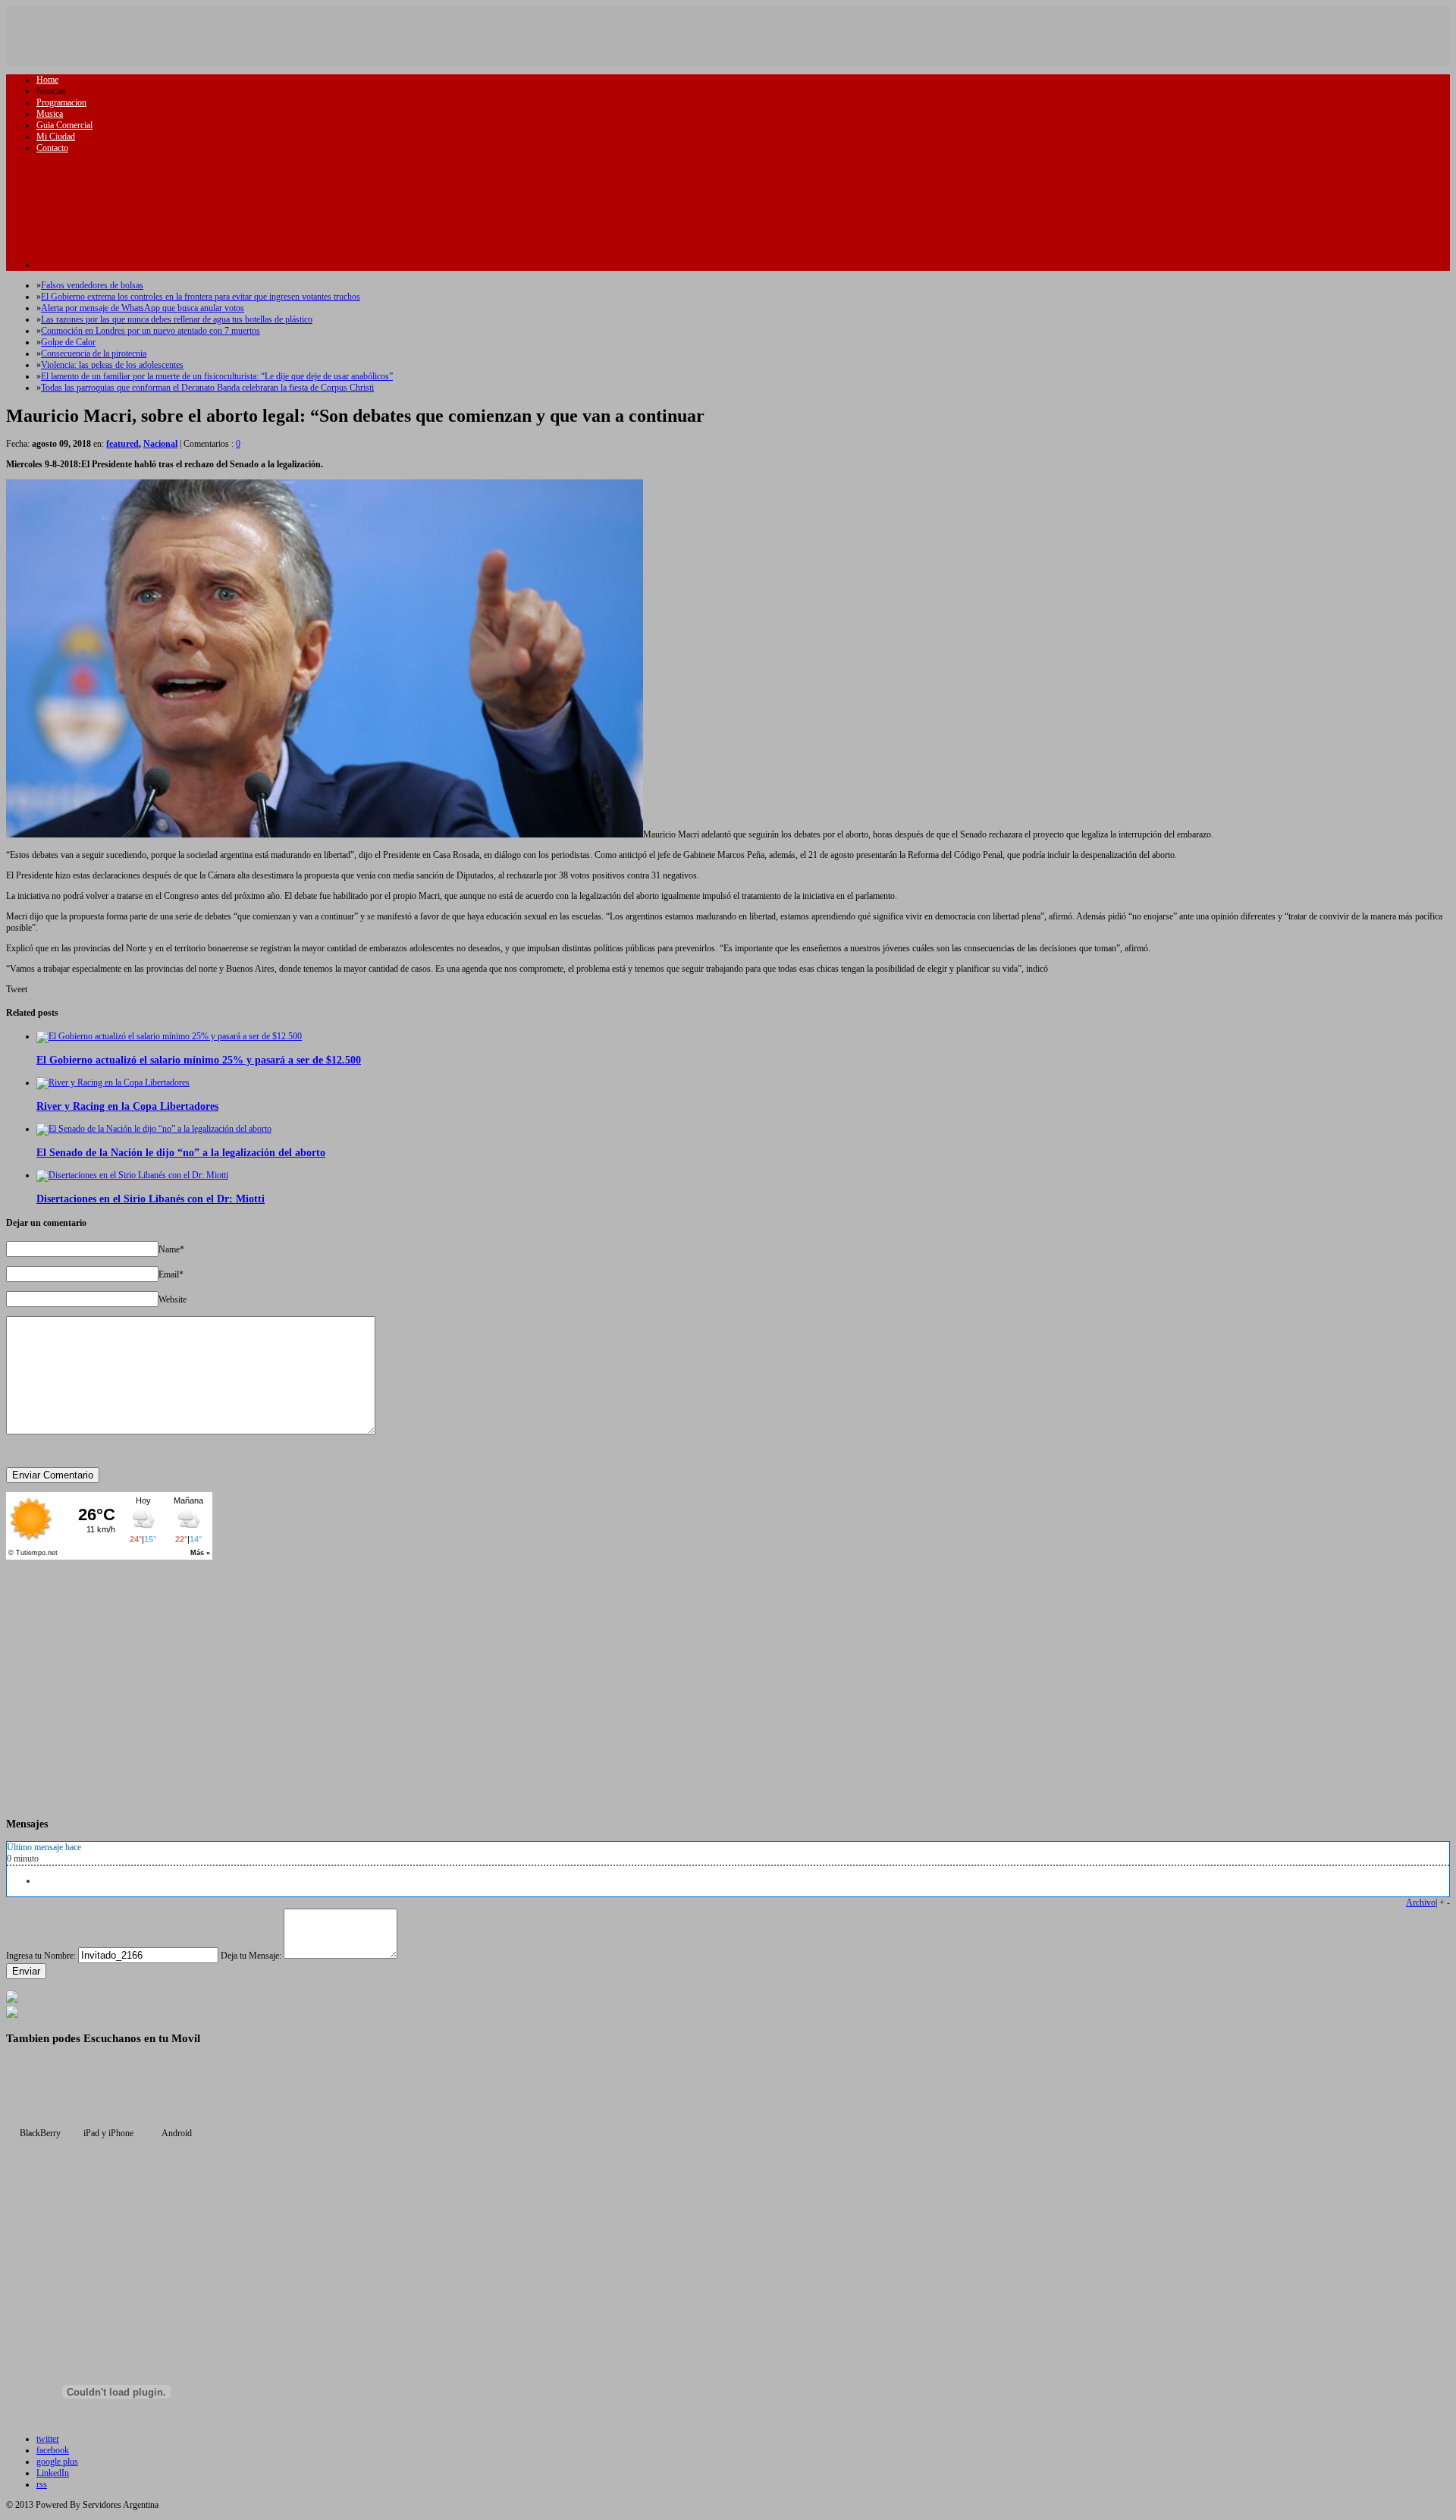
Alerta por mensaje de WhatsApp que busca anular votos (143, 308)
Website (173, 1299)
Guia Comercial (64, 125)
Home (47, 80)
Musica (50, 114)
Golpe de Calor (68, 342)
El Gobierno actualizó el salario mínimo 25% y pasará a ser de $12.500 (199, 1060)
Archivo (1421, 1903)
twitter (48, 2439)
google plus (57, 2462)
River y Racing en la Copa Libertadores (127, 1106)
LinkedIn (53, 2473)
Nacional (160, 444)
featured (122, 444)
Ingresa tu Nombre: (41, 1956)
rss (42, 2484)
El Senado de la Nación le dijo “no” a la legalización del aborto (181, 1152)
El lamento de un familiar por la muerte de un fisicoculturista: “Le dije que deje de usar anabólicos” (217, 376)
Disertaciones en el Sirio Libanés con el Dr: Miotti (151, 1199)
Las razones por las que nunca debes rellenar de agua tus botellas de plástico (177, 319)
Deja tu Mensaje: (251, 1956)
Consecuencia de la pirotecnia (94, 353)
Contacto (52, 148)
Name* (171, 1249)
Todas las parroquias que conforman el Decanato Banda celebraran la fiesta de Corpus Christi (207, 388)
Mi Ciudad (56, 137)
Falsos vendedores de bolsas (92, 285)
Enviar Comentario (53, 1475)
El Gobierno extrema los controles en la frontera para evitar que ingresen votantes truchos (201, 297)
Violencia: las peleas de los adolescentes (112, 365)
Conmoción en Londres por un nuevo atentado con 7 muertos (151, 331)
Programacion (61, 102)
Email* (171, 1274)
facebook (53, 2450)
